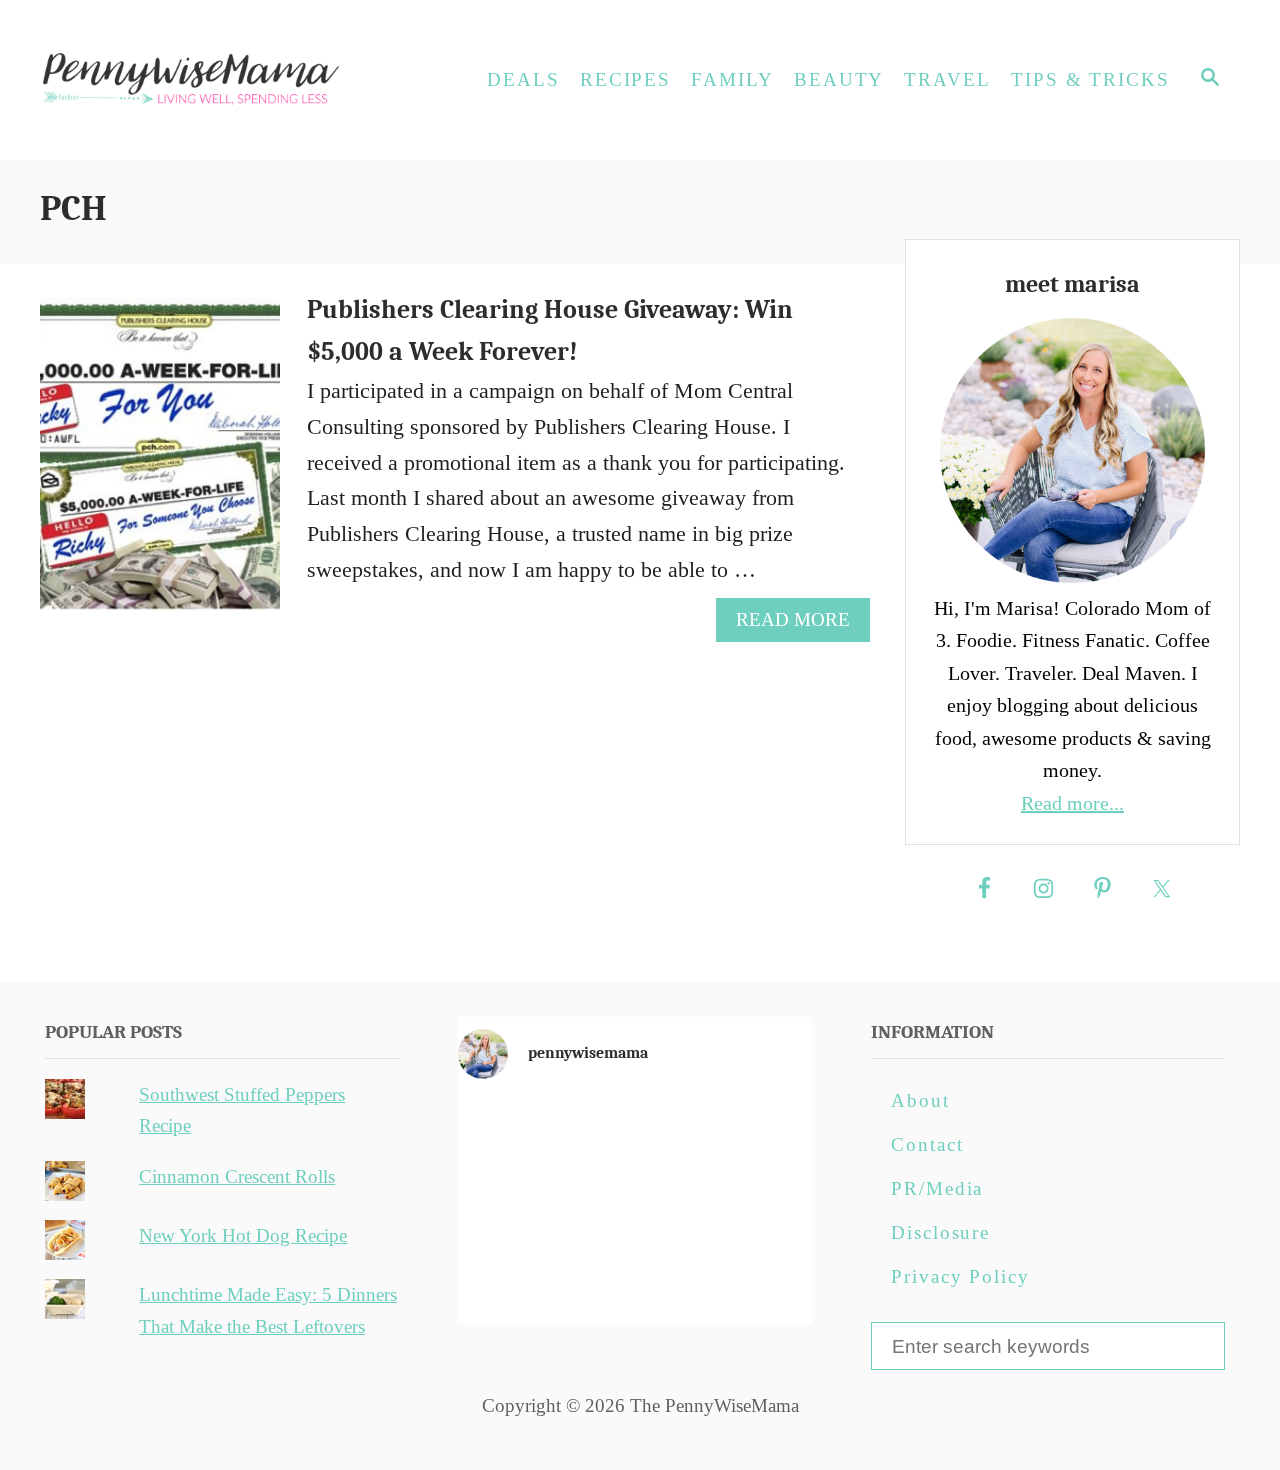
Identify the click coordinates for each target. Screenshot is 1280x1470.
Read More (801, 625)
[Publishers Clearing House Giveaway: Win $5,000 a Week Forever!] (161, 465)
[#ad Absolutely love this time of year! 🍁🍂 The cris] (635, 1274)
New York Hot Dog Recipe (243, 1235)
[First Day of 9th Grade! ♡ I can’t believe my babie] (515, 1135)
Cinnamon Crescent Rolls (237, 1176)
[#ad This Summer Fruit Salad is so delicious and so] (755, 1135)
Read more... (1072, 803)
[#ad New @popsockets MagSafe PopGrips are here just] (635, 1205)
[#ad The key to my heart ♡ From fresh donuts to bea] (635, 1135)
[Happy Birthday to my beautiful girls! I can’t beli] (755, 1205)
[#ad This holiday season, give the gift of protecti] (515, 1205)
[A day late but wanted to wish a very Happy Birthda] (515, 1274)
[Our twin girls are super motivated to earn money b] (755, 1274)
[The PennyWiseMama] (220, 80)
